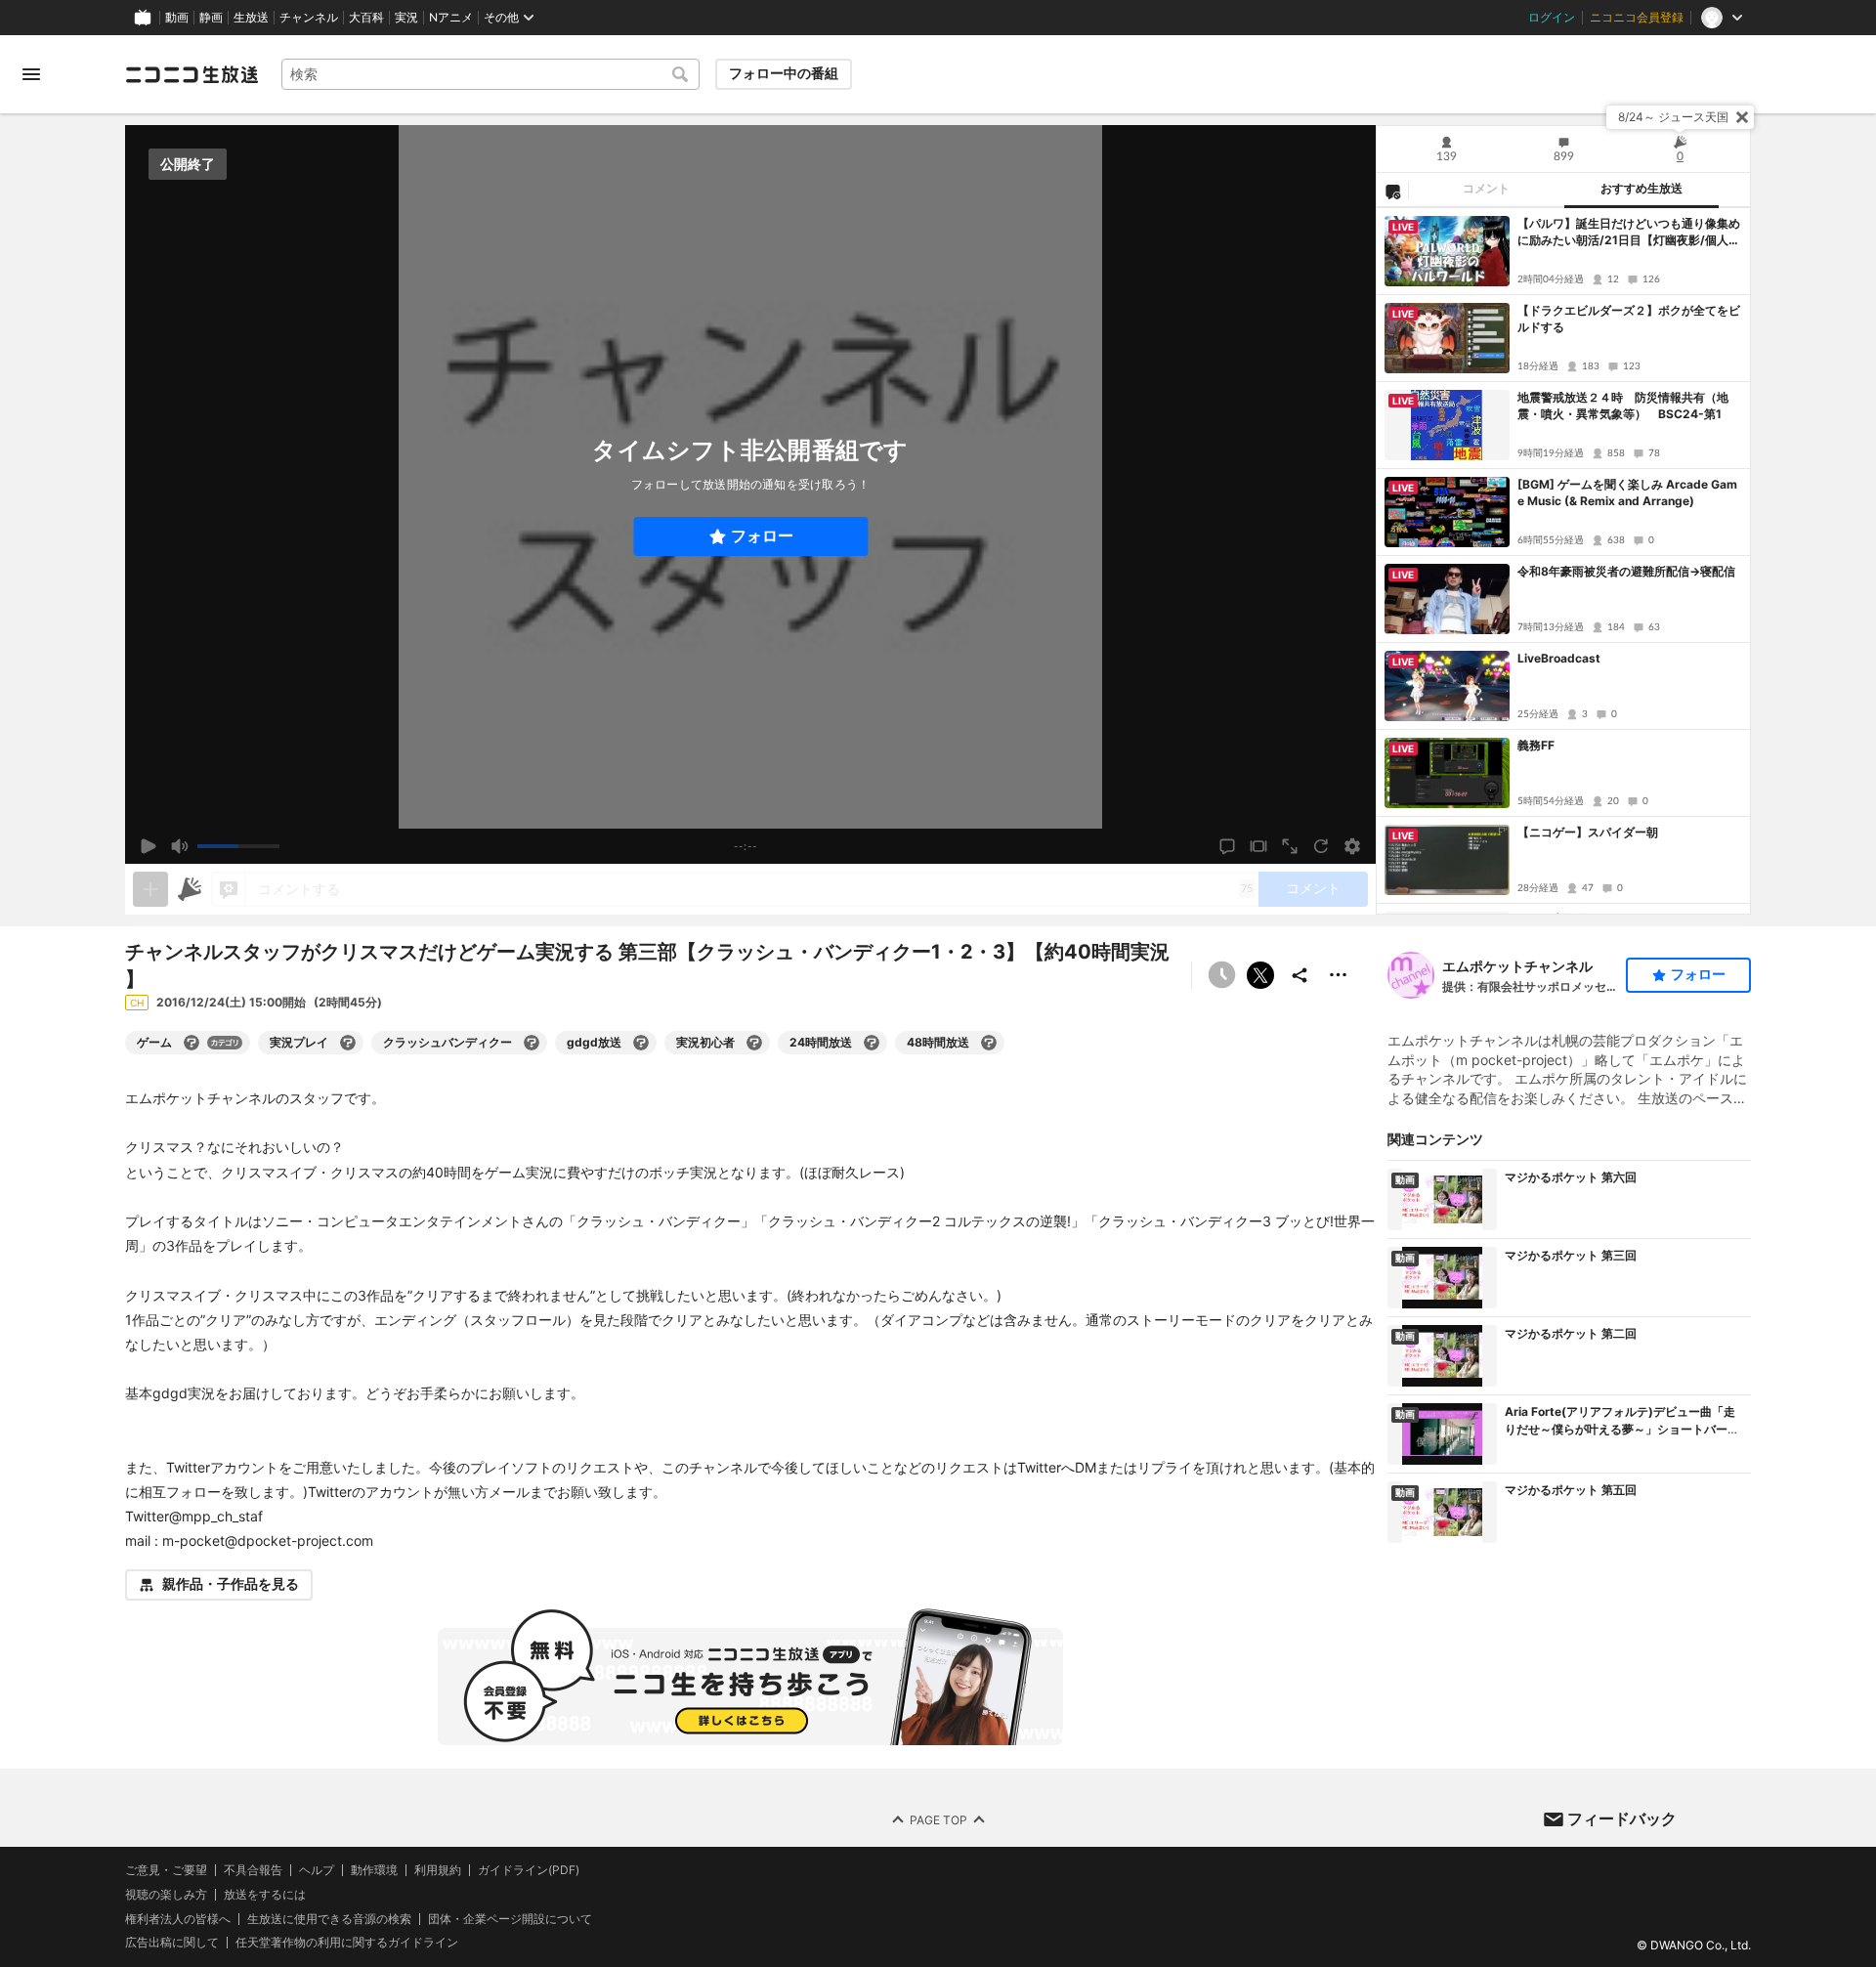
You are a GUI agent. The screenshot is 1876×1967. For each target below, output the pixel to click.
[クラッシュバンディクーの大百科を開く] (532, 1043)
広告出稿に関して (172, 1942)
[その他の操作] (1339, 975)
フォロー (762, 536)
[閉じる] (1742, 117)
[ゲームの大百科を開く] (192, 1043)
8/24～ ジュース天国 (1673, 117)
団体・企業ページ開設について (510, 1918)
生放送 (251, 18)
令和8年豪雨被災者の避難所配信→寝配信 (1626, 571)
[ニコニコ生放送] (192, 74)
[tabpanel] (1563, 561)
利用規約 (438, 1870)
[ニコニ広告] (190, 889)
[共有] (1300, 975)
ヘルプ (317, 1870)
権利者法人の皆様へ (178, 1918)
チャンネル (309, 18)
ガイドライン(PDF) (529, 1870)
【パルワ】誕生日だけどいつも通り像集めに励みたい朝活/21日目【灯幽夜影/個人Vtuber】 (1630, 233)
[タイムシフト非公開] (1221, 975)
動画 (177, 18)
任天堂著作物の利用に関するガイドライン (347, 1943)
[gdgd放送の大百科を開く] (641, 1043)
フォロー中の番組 (784, 73)
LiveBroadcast (1559, 658)
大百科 (366, 18)
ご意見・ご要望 (166, 1870)
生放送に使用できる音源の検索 (329, 1918)
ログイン (1552, 18)
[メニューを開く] (31, 74)
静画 (211, 18)
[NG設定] (1392, 191)
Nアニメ (451, 18)
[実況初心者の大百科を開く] (754, 1043)
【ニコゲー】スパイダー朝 (1588, 832)
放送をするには (265, 1894)
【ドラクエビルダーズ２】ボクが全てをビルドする (1629, 319)
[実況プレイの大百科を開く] (348, 1043)
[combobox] (490, 74)
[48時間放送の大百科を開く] (989, 1043)
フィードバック (1622, 1818)
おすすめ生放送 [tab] (1641, 189)
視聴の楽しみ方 (166, 1893)
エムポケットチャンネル (1517, 966)
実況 (406, 18)
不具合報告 (253, 1870)
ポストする (1260, 975)
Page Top (938, 1819)
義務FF (1536, 745)
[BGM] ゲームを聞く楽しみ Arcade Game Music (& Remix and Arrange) (1627, 492)
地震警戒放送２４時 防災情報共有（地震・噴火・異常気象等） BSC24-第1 (1623, 406)
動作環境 (374, 1870)
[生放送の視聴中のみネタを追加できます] (150, 889)
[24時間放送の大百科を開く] (872, 1043)
